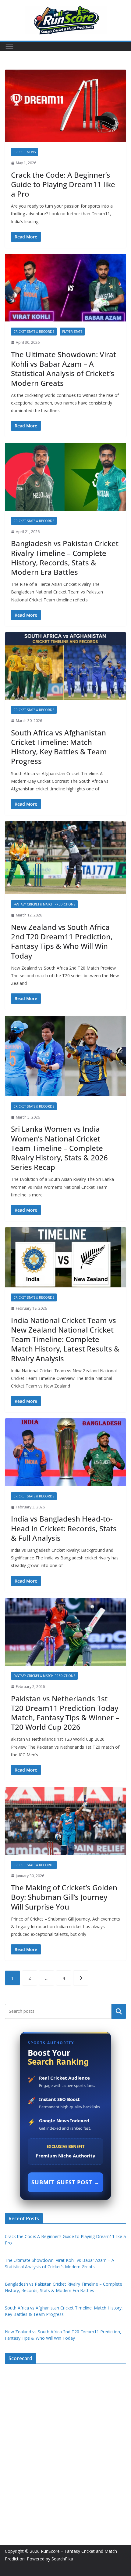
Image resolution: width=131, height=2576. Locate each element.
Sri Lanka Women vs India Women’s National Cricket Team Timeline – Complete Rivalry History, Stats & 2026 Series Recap (59, 1148)
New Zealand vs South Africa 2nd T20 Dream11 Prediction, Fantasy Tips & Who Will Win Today (62, 941)
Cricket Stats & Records (34, 332)
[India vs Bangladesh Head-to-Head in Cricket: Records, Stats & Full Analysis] (65, 1452)
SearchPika (63, 2559)
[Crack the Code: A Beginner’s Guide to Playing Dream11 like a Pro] (65, 106)
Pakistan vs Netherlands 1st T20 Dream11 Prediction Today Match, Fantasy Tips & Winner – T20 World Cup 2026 (65, 1713)
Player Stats (72, 332)
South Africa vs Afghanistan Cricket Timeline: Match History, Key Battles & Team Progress (59, 747)
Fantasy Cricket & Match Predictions (44, 904)
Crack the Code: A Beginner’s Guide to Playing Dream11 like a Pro (63, 184)
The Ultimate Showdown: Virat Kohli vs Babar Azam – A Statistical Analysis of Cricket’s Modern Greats (64, 369)
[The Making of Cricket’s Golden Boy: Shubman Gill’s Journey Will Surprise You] (65, 1821)
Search (119, 2011)
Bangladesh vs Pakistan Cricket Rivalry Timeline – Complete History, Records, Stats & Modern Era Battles (65, 558)
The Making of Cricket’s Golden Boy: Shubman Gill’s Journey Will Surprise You (64, 1897)
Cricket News (25, 152)
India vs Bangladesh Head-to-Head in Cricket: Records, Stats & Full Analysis (64, 1528)
